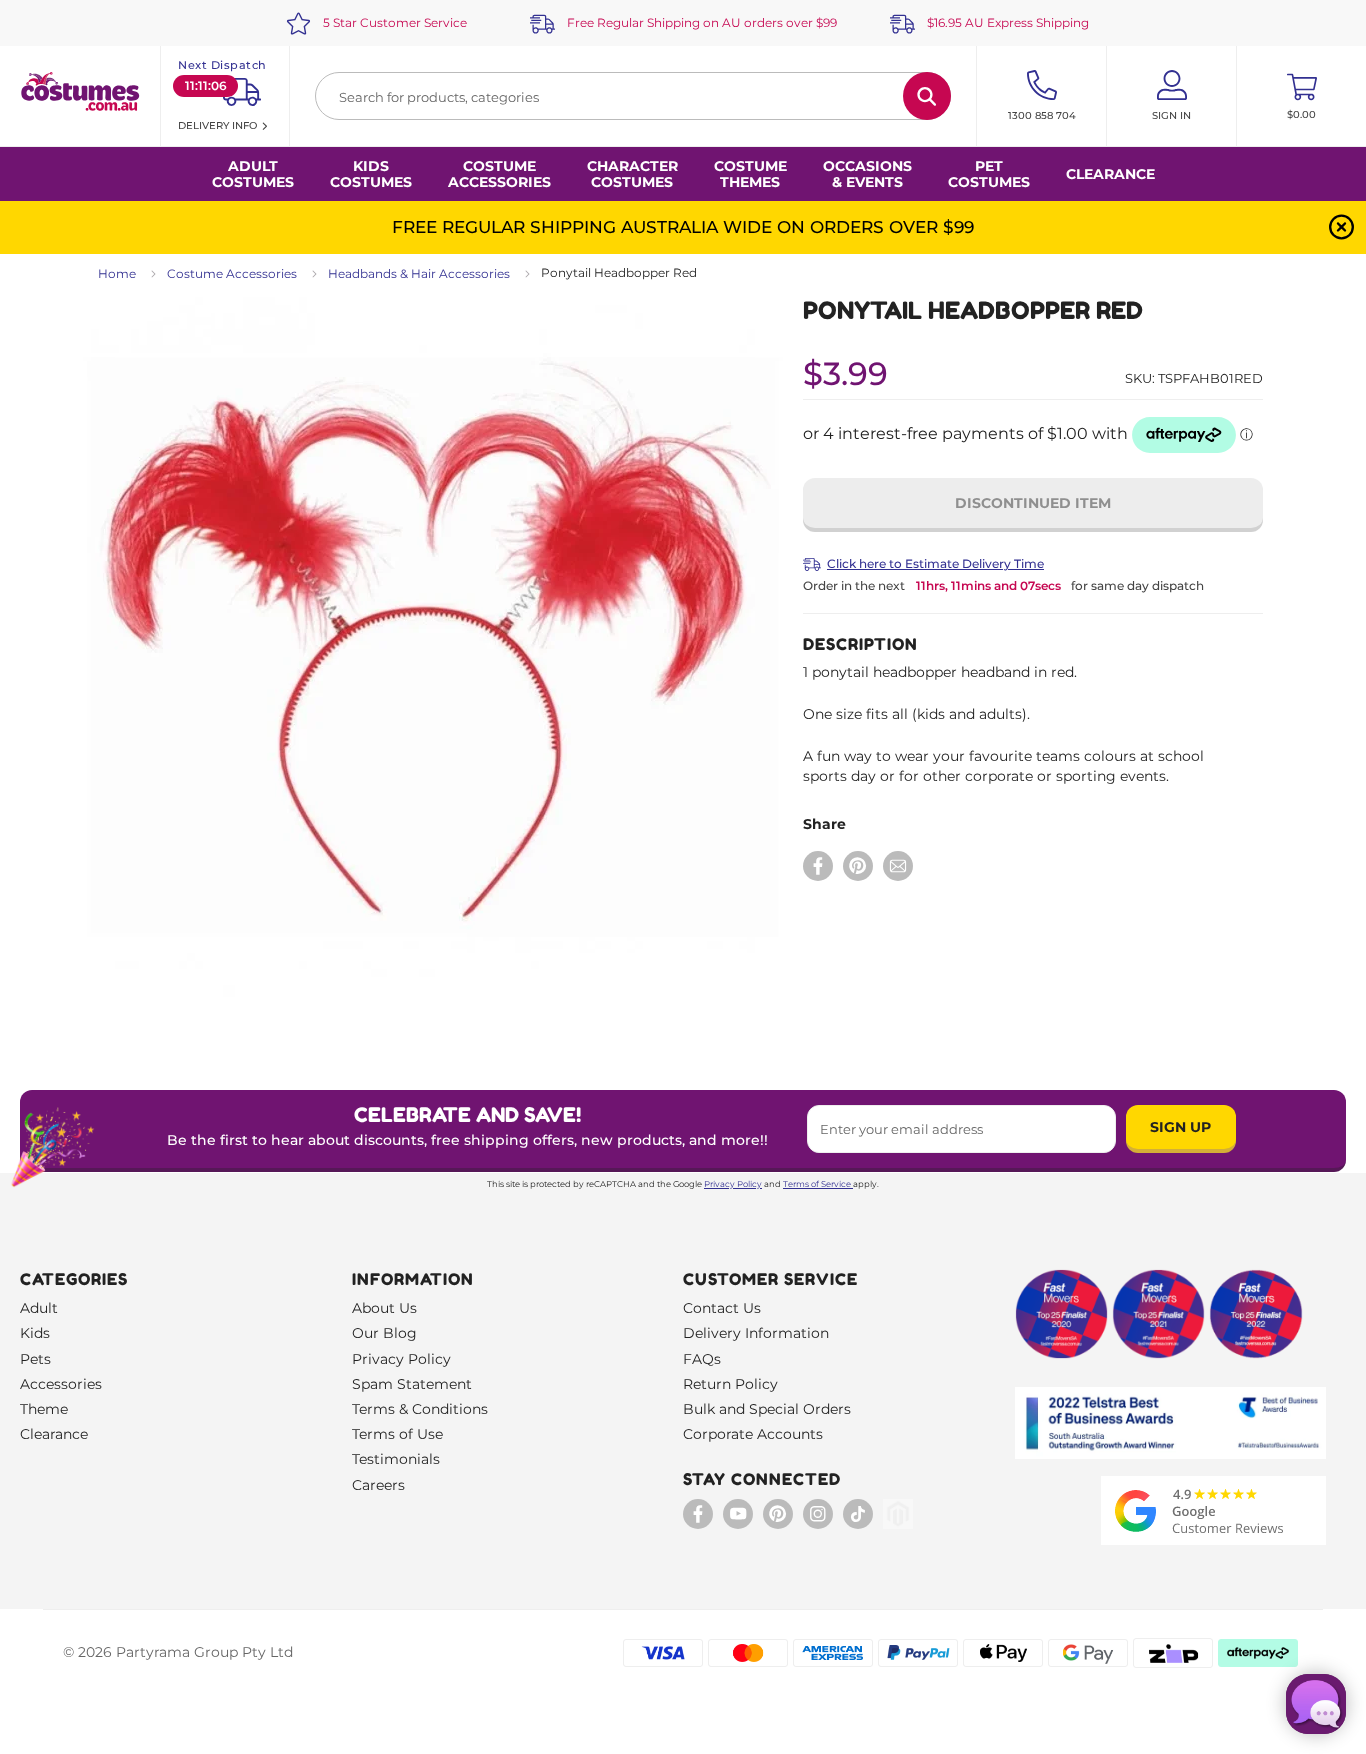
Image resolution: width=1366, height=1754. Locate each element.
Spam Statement (412, 1384)
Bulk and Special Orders (767, 1409)
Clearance (1110, 174)
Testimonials (396, 1459)
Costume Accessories (232, 273)
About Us (384, 1308)
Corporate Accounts (753, 1434)
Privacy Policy (733, 1184)
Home (117, 273)
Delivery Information (756, 1333)
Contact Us (722, 1308)
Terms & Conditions (420, 1409)
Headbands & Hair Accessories (419, 273)
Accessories (61, 1384)
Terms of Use (397, 1434)
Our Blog (384, 1333)
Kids (35, 1333)
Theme (44, 1409)
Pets (35, 1359)
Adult (39, 1308)
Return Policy (730, 1384)
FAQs (702, 1359)
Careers (378, 1485)
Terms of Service (817, 1184)
